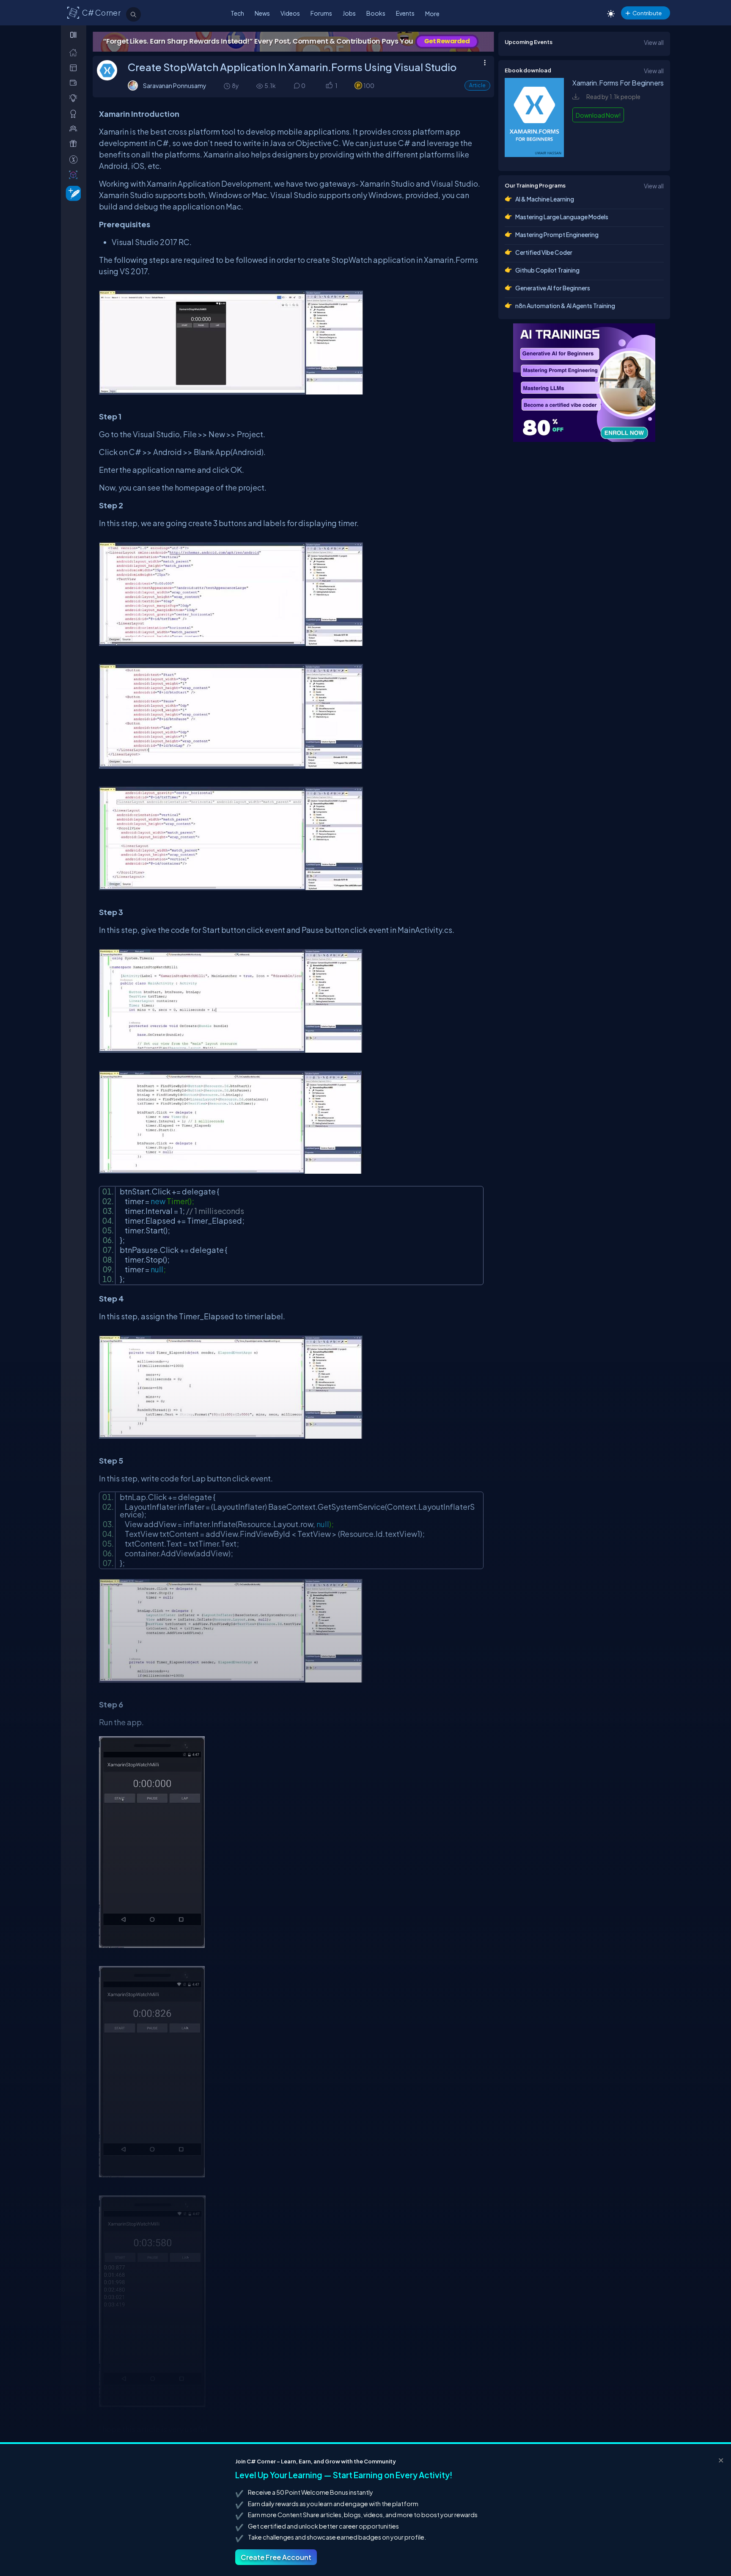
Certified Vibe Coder (544, 252)
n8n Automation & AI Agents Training (565, 306)
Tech (237, 13)
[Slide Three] (293, 42)
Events (405, 13)
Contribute (647, 13)
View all (654, 42)
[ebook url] (534, 156)
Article (477, 85)
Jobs (349, 13)
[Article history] (228, 86)
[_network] (75, 128)
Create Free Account (276, 2557)
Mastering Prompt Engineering (557, 234)
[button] (329, 86)
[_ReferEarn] (75, 144)
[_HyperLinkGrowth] (72, 193)
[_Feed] (75, 52)
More (432, 14)
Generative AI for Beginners (553, 288)
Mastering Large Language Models (562, 217)
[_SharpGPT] (75, 175)
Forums (321, 13)
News (262, 13)
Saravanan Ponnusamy (175, 85)
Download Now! (598, 115)
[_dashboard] (75, 68)
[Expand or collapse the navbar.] (74, 35)
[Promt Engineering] (584, 383)
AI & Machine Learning (545, 199)
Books (376, 13)
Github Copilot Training (547, 270)
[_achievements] (75, 114)
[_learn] (75, 98)
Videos (290, 13)
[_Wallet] (75, 83)
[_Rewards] (75, 159)
